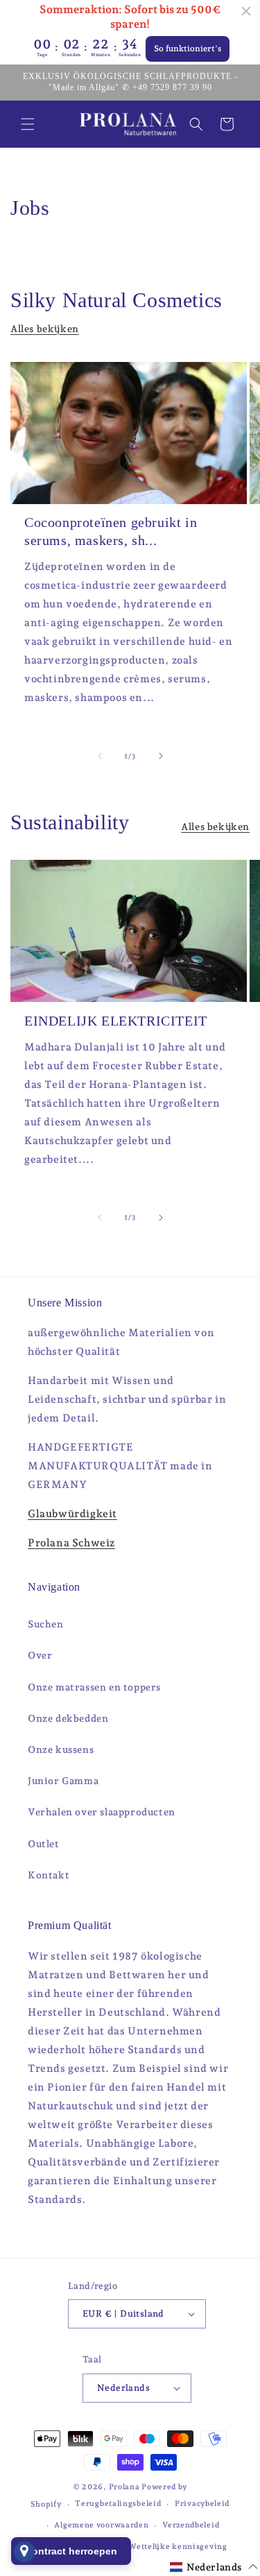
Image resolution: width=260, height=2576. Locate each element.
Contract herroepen (71, 2551)
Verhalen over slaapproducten (102, 1812)
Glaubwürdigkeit (72, 1514)
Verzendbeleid (191, 2525)
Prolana (124, 2487)
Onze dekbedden (68, 1718)
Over (40, 1655)
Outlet (44, 1844)
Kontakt (49, 1875)
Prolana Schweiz (71, 1543)
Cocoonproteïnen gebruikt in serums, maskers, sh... (111, 531)
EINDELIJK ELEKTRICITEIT (116, 1021)
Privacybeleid (202, 2504)
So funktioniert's (188, 49)
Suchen (46, 1624)
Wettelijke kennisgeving (177, 2547)
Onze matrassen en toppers (94, 1687)
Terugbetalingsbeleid (118, 2504)
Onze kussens (61, 1749)
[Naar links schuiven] (100, 756)
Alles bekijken (45, 329)
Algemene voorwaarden (101, 2525)
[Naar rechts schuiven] (161, 756)
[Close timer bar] (246, 11)
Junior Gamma (63, 1781)
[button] (28, 124)
